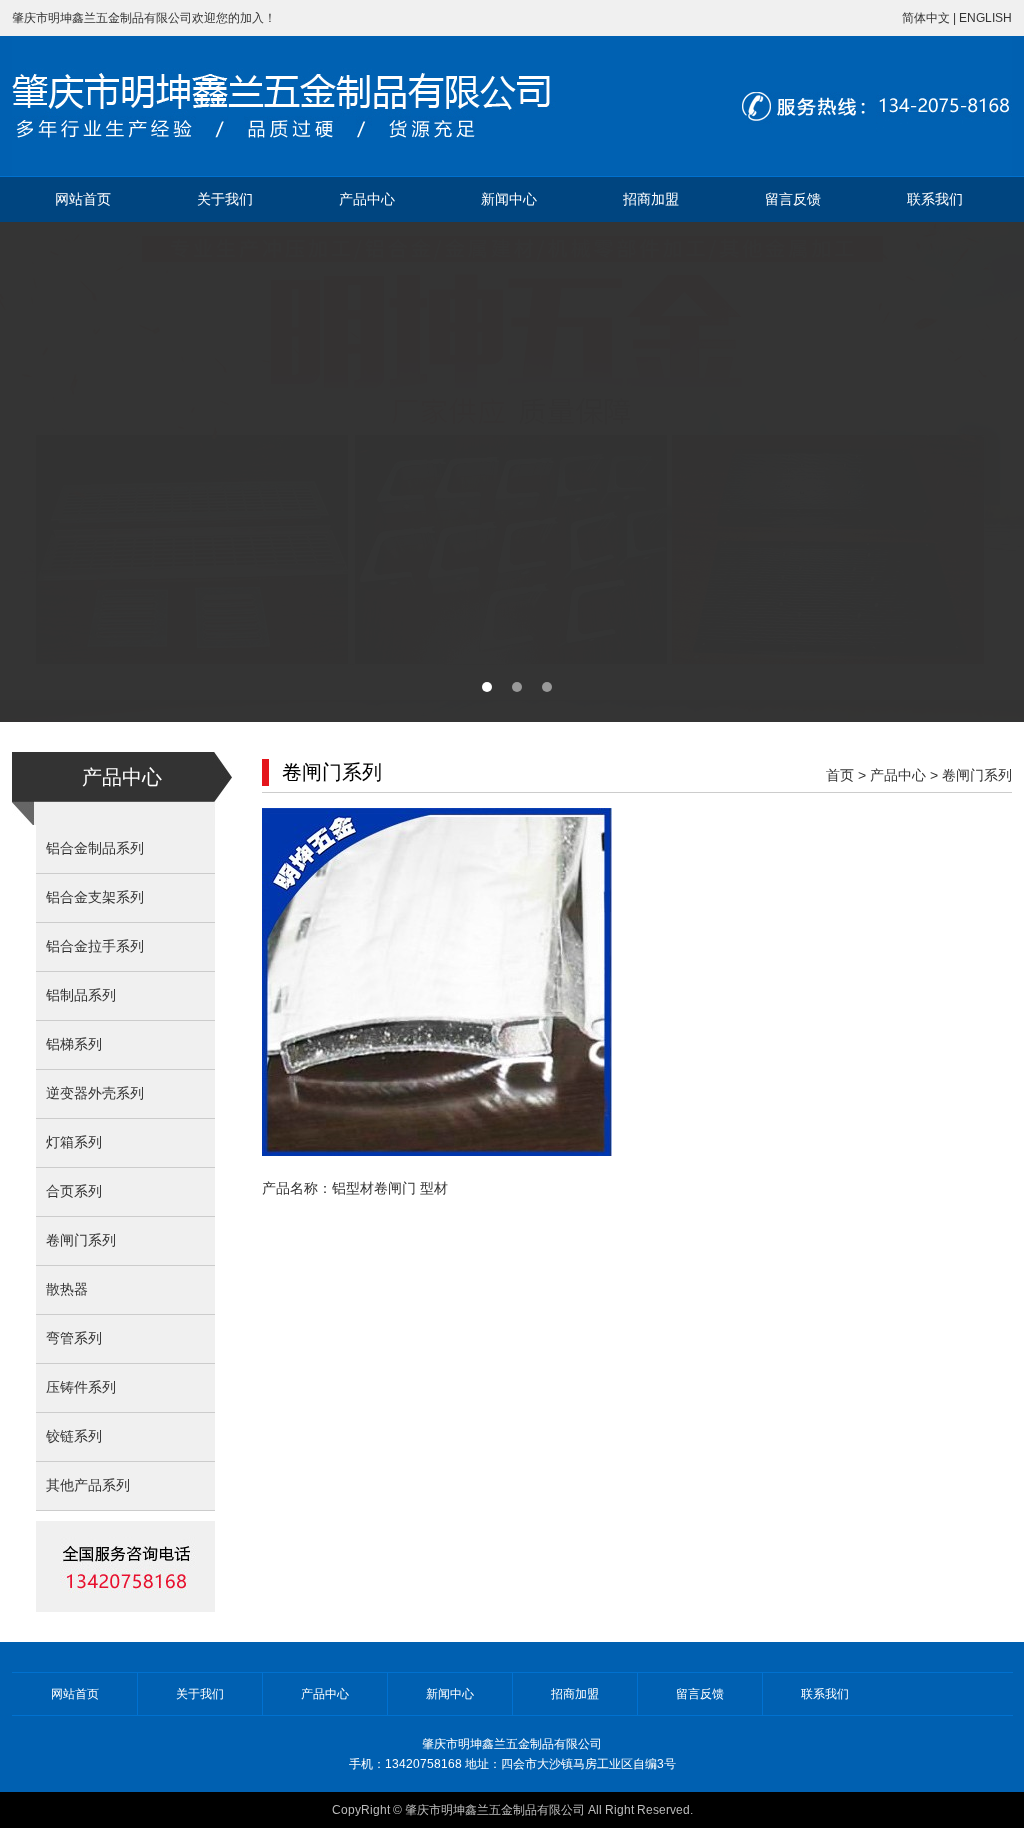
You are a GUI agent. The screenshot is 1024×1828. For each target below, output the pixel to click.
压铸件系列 (81, 1387)
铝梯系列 (74, 1044)
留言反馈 (793, 199)
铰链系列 (74, 1436)
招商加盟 (651, 199)
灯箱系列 (74, 1142)
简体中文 (926, 18)
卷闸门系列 (81, 1240)
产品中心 (367, 199)
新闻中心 (509, 199)
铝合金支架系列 (95, 897)
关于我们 (225, 199)
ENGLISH (985, 18)
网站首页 (83, 199)
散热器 (67, 1289)
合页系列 (74, 1191)
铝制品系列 (81, 995)
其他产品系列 (88, 1485)
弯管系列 (74, 1338)
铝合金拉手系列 (95, 946)
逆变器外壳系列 (95, 1093)
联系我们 (935, 199)
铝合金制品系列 (95, 848)
